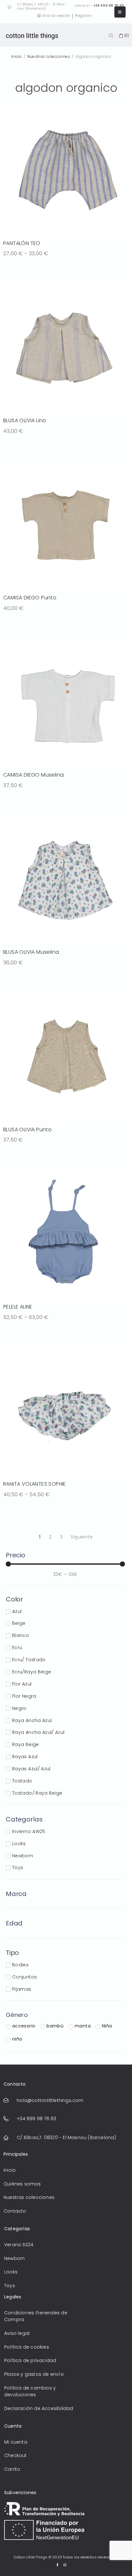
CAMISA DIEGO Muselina (33, 775)
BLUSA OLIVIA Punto (27, 1130)
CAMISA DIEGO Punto (30, 598)
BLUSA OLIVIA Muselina (31, 952)
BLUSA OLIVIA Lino (25, 420)
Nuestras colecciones (49, 56)
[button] (120, 12)
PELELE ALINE (18, 1307)
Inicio (17, 56)
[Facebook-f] (57, 2565)
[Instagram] (65, 2565)
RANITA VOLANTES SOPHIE (35, 1484)
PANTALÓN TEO (22, 243)
